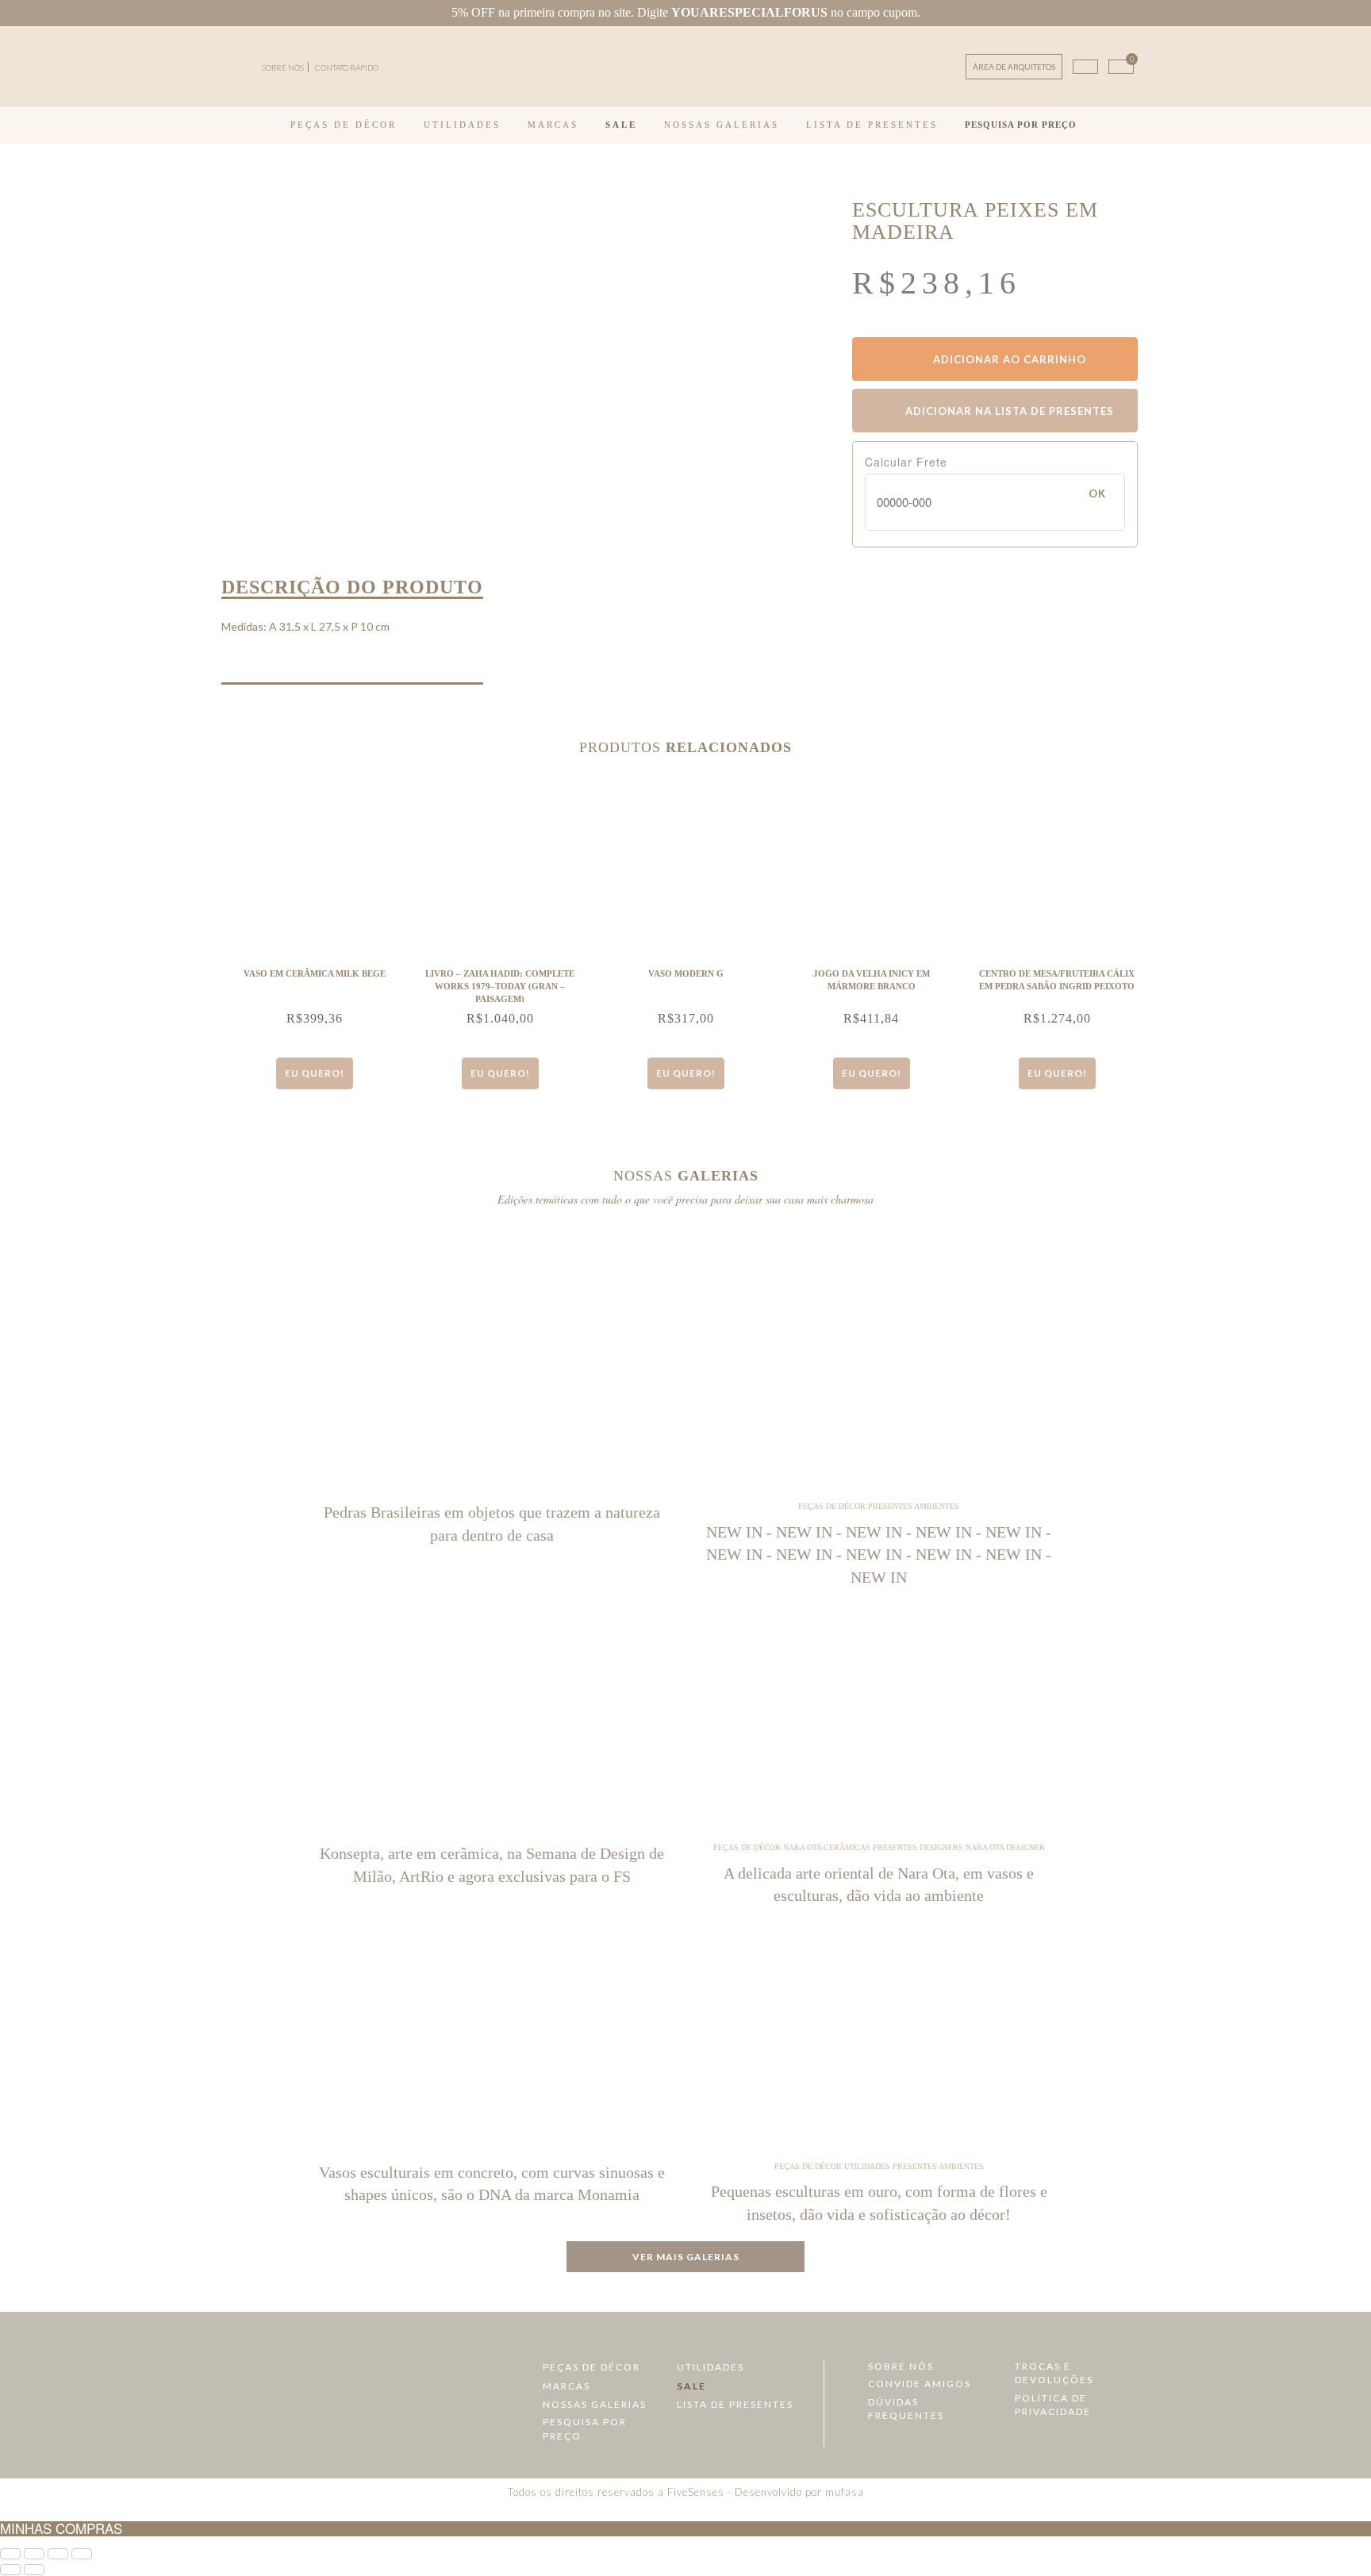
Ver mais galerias (686, 2257)
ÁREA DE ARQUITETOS (1014, 67)
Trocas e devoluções (1054, 2373)
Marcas (553, 125)
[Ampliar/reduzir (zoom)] (10, 2554)
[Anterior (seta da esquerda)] (10, 2570)
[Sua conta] (1085, 67)
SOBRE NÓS (283, 67)
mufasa (845, 2492)
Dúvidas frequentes (906, 2409)
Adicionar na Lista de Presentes (1008, 411)
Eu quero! (315, 1073)
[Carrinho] (1121, 67)
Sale (621, 125)
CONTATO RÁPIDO (347, 67)
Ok (1097, 493)
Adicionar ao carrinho (1008, 359)
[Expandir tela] (34, 2554)
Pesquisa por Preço (1021, 125)
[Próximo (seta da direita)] (34, 2570)
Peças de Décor (344, 125)
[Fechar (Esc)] (82, 2554)
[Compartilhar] (58, 2554)
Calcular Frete (906, 462)
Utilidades (462, 125)
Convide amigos (920, 2384)
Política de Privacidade (1053, 2405)
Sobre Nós (901, 2366)
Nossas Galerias (722, 125)
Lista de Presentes (872, 125)
